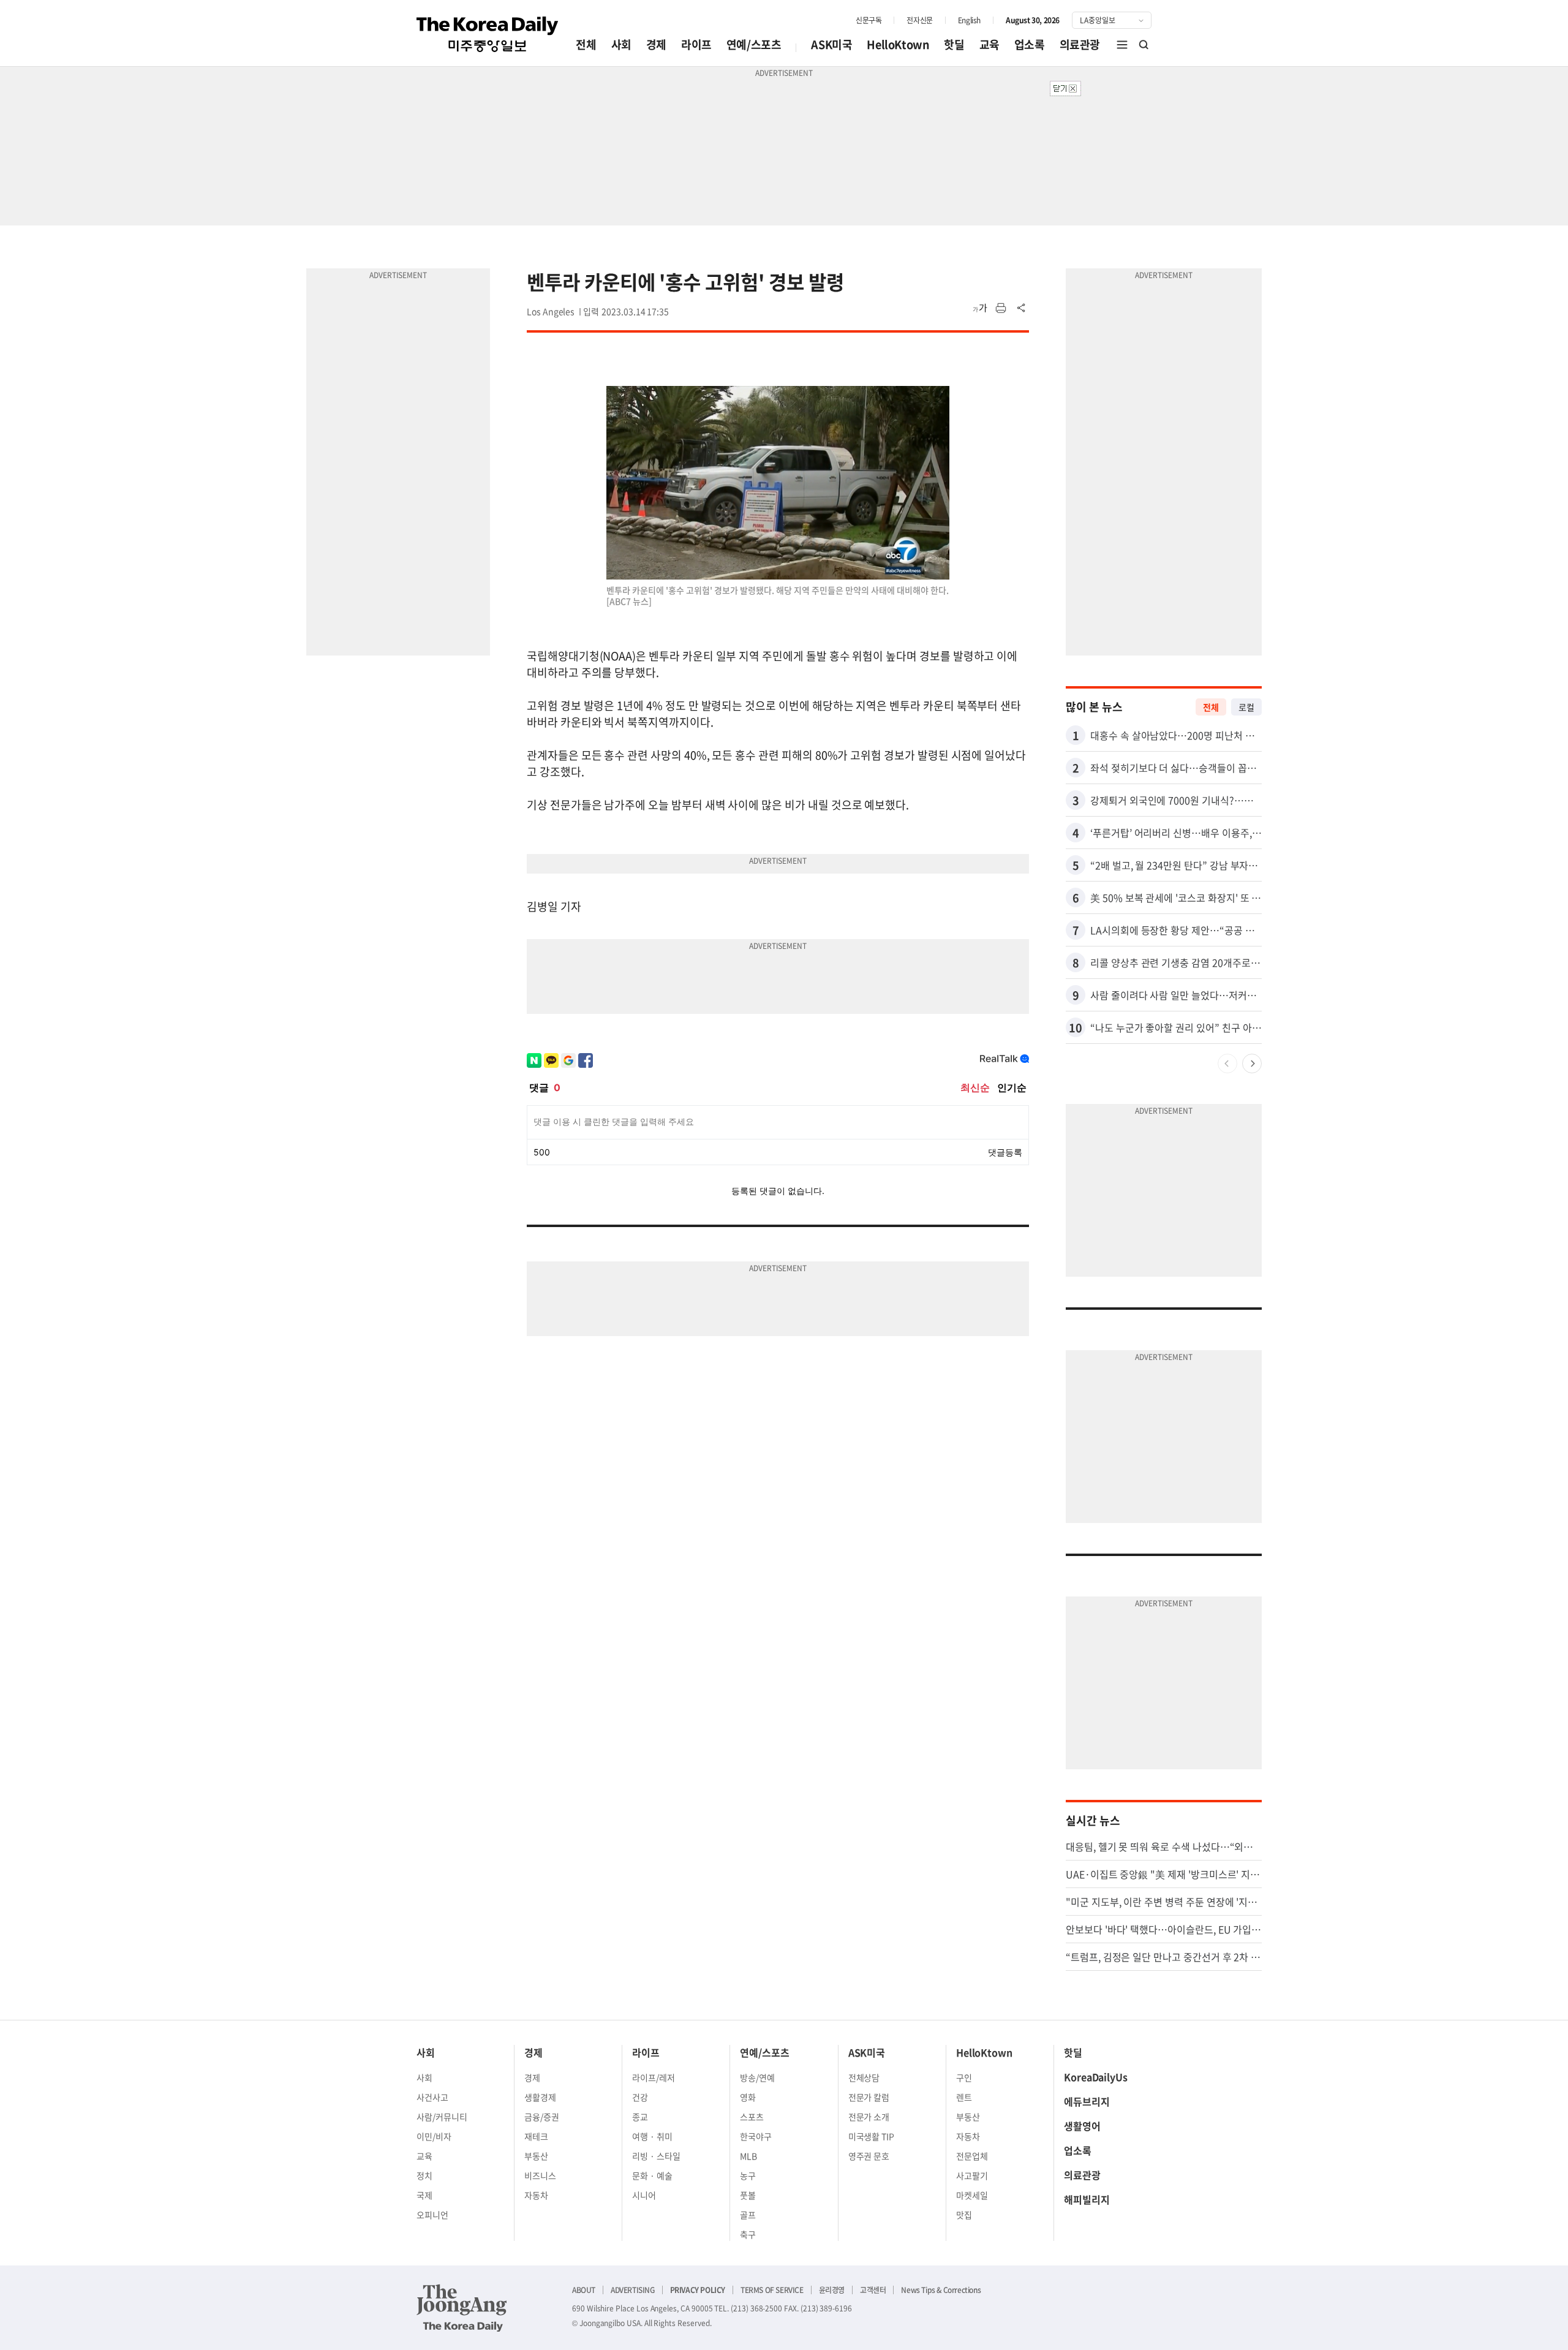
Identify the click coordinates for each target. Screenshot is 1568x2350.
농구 (748, 2175)
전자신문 (919, 20)
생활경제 (540, 2097)
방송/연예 (757, 2077)
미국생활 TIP (872, 2136)
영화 (748, 2097)
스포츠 (752, 2117)
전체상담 (864, 2077)
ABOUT (584, 2290)
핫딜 (954, 44)
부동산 (536, 2156)
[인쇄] (1001, 308)
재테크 (536, 2136)
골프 (748, 2215)
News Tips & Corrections (941, 2290)
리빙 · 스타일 (656, 2156)
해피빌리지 (1087, 2199)
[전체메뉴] (1122, 45)
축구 (748, 2234)
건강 (640, 2097)
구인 (964, 2077)
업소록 (1030, 44)
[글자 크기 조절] (980, 308)
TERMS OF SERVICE (772, 2290)
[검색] (1144, 45)
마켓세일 (972, 2195)
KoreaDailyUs (1096, 2077)
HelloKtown (898, 44)
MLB (748, 2156)
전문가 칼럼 (869, 2097)
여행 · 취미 (652, 2136)
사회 (621, 44)
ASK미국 (831, 44)
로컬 (1246, 707)
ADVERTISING (633, 2290)
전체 (586, 44)
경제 (656, 44)
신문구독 (869, 20)
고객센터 (873, 2290)
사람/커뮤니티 (442, 2117)
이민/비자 (434, 2136)
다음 (1252, 1064)
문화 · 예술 (652, 2175)
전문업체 (972, 2156)
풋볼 (748, 2195)
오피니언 (432, 2215)
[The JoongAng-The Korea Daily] (462, 2308)
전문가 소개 (869, 2117)
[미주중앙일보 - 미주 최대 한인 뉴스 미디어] (488, 34)
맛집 (964, 2215)
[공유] (1022, 308)
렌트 (964, 2097)
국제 (424, 2195)
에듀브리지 (1087, 2101)
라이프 (696, 44)
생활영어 (1082, 2126)
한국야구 (756, 2136)
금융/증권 (542, 2117)
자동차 (536, 2195)
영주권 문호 (869, 2156)
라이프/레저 (654, 2077)
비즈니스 (540, 2175)
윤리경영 (832, 2290)
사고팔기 (972, 2175)
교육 (989, 44)
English (969, 20)
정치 (424, 2175)
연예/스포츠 (754, 44)
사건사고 (432, 2097)
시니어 (644, 2195)
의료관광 (1080, 44)
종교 (640, 2117)
